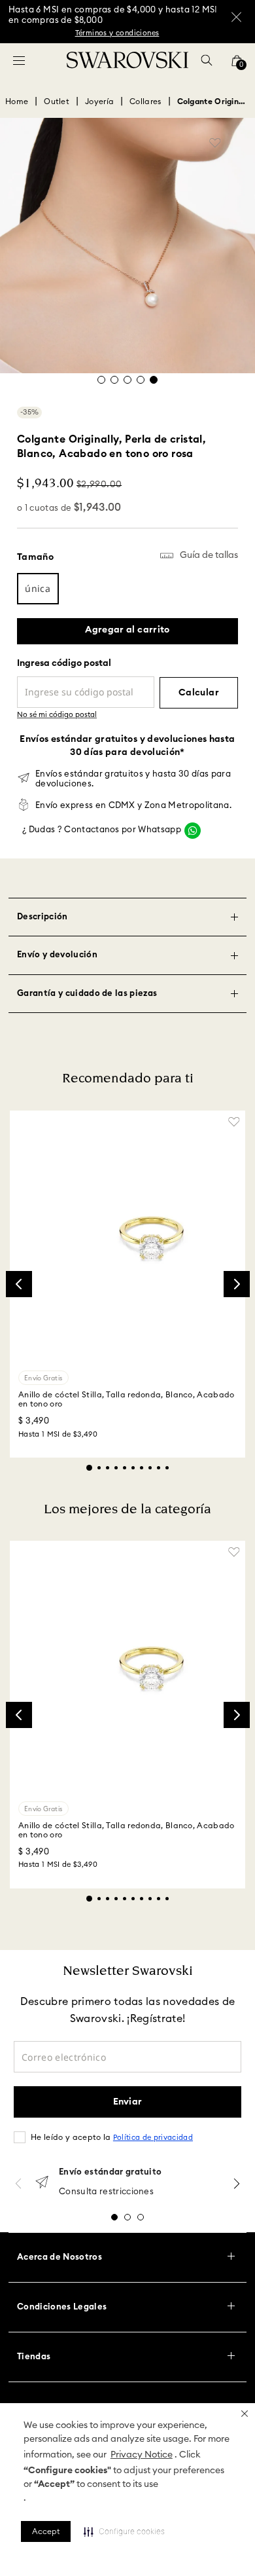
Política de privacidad (153, 2138)
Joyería (99, 101)
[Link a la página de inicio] (17, 101)
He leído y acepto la (112, 2137)
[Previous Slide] (19, 1284)
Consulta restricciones (106, 2192)
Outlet (57, 101)
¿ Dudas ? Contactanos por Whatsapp (102, 830)
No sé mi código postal (57, 715)
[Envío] (42, 2183)
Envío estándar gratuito (110, 2172)
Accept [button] (46, 2531)
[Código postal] (86, 683)
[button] (245, 2414)
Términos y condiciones (117, 33)
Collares (145, 101)
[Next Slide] (237, 1284)
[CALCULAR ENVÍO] (199, 693)
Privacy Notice (142, 2455)
